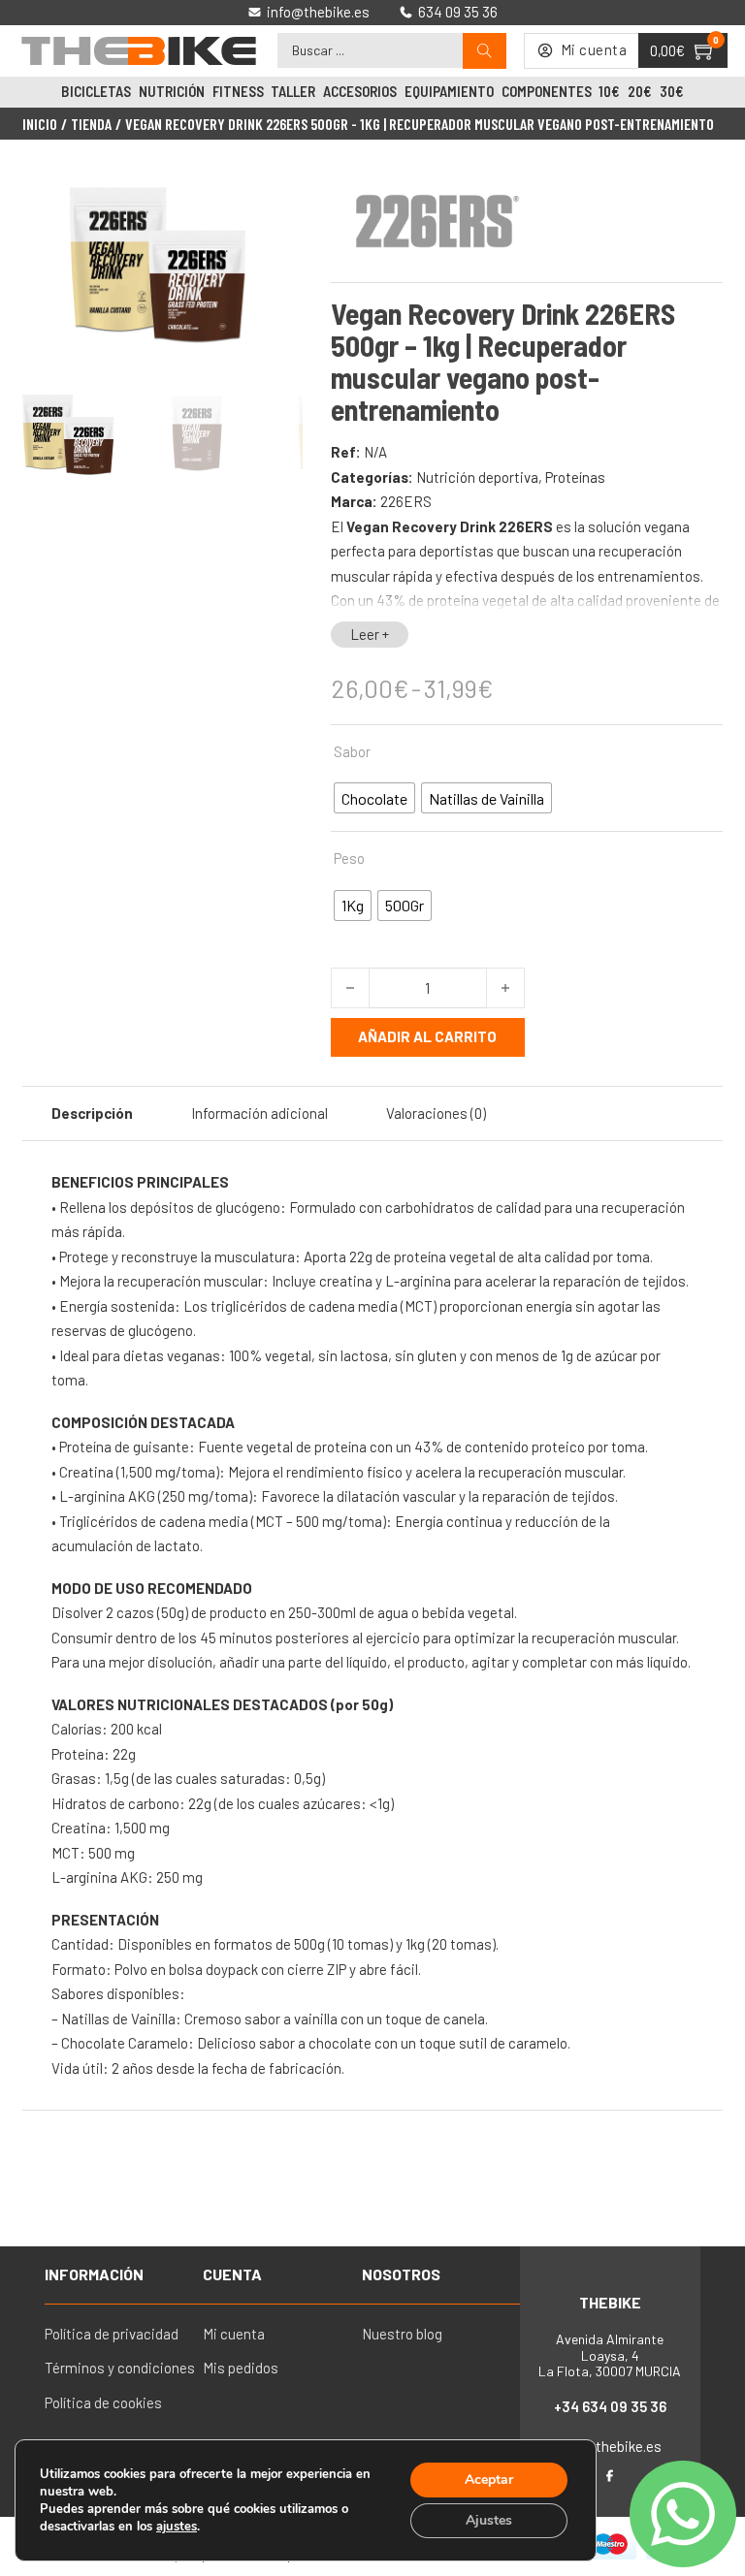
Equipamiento (449, 91)
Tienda (91, 124)
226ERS (406, 501)
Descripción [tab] (92, 1113)
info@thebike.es (610, 2446)
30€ (672, 91)
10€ (609, 91)
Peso (349, 858)
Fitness (238, 91)
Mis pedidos (241, 2368)
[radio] (374, 798)
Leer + (370, 634)
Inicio (40, 124)
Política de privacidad (112, 2334)
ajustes (177, 2527)
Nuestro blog (402, 2334)
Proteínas (575, 477)
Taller (293, 91)
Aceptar (489, 2480)
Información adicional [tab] (259, 1113)
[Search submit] (485, 51)
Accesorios (360, 91)
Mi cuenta (234, 2334)
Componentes (547, 91)
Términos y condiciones (120, 2368)
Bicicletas (96, 91)
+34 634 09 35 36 (610, 2406)
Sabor (352, 751)
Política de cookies (103, 2402)
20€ (640, 91)
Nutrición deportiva (477, 477)
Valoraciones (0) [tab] (436, 1113)
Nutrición (172, 91)
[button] (276, 195)
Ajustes (489, 2520)
